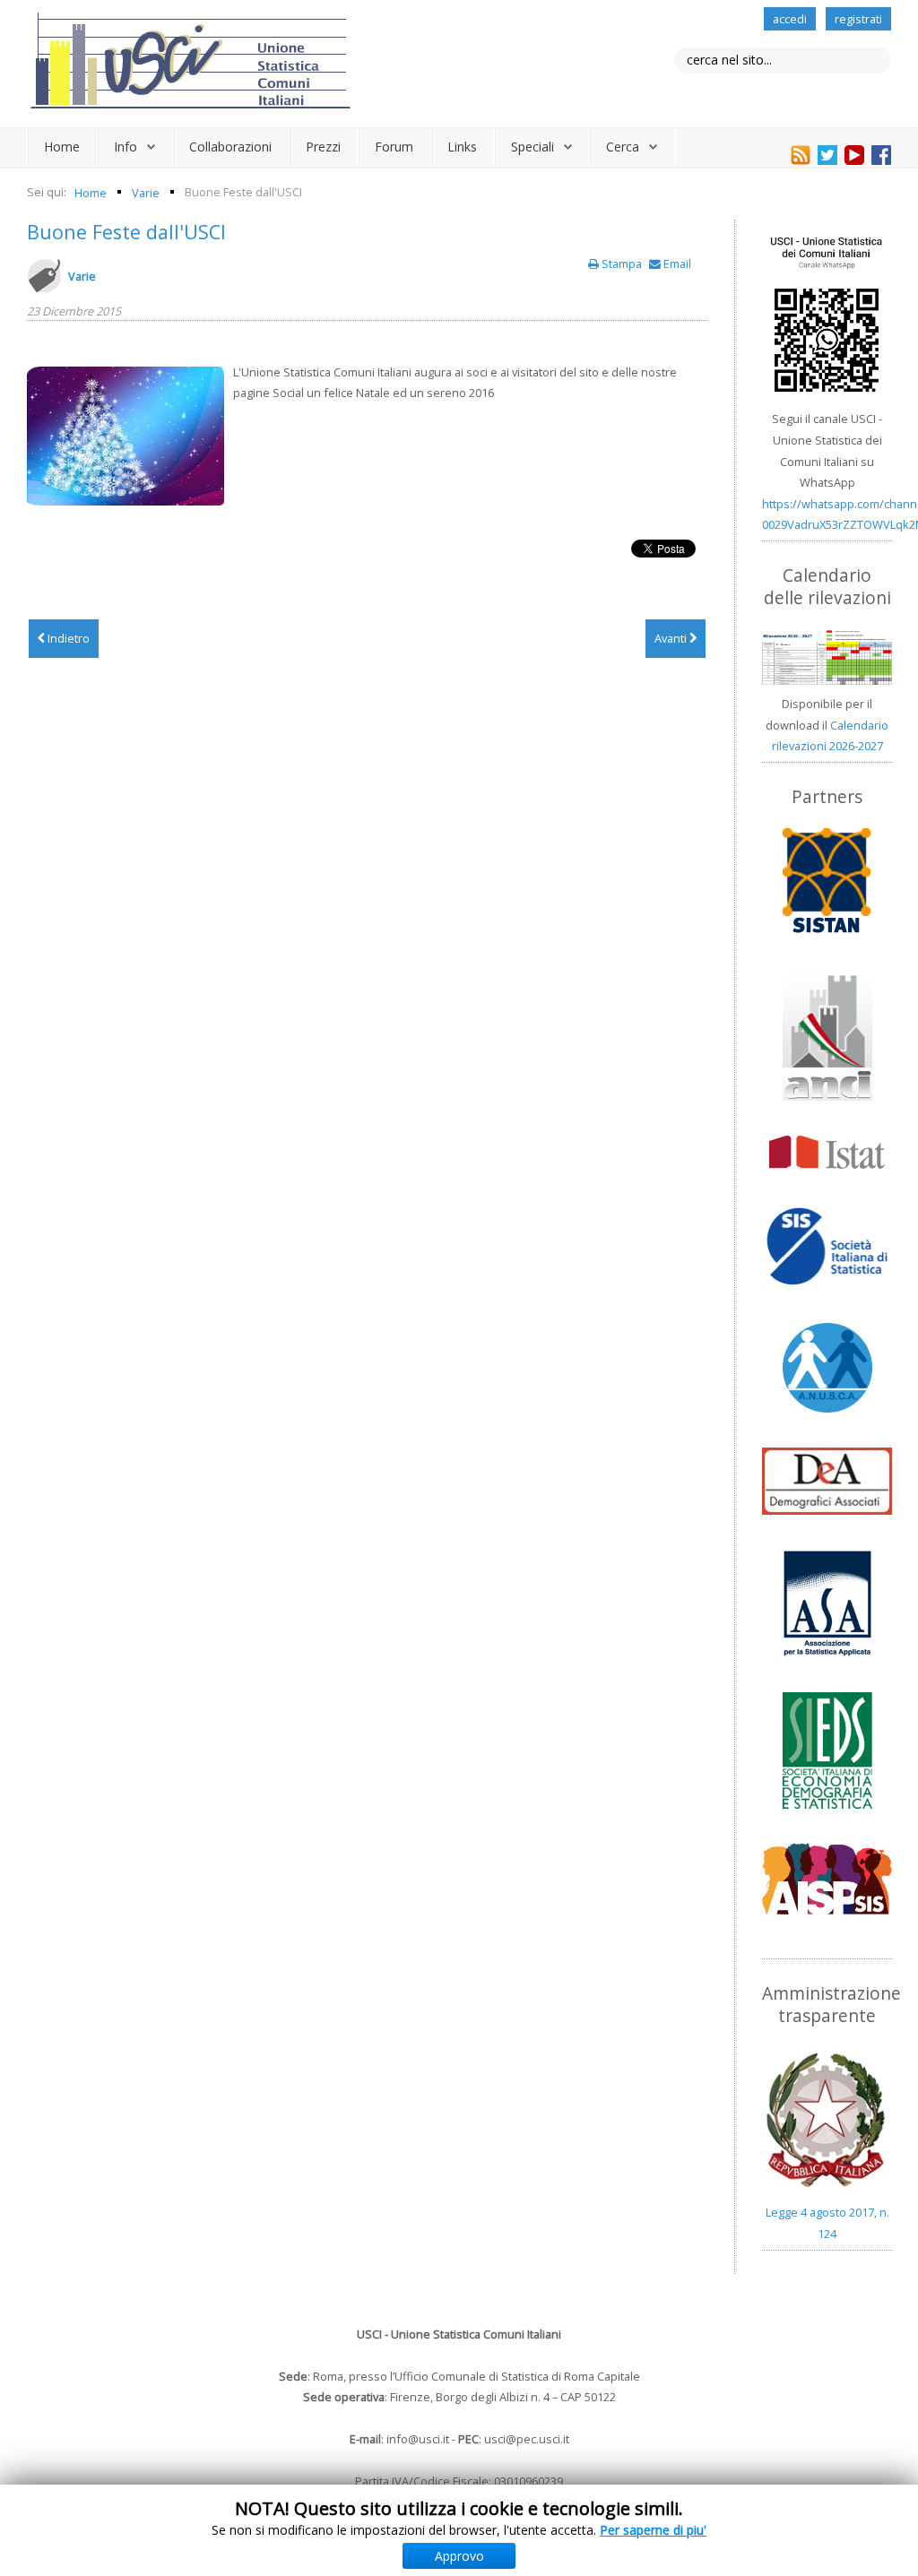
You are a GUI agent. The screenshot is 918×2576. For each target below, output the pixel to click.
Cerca (623, 147)
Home (62, 147)
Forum (394, 147)
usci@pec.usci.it (527, 2439)
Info (126, 147)
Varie (82, 276)
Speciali (533, 147)
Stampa (622, 264)
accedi (790, 19)
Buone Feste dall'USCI (126, 232)
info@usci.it (418, 2439)
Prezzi (323, 147)
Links (462, 147)
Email (676, 264)
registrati (858, 19)
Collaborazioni (230, 147)
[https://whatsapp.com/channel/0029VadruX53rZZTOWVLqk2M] (827, 315)
